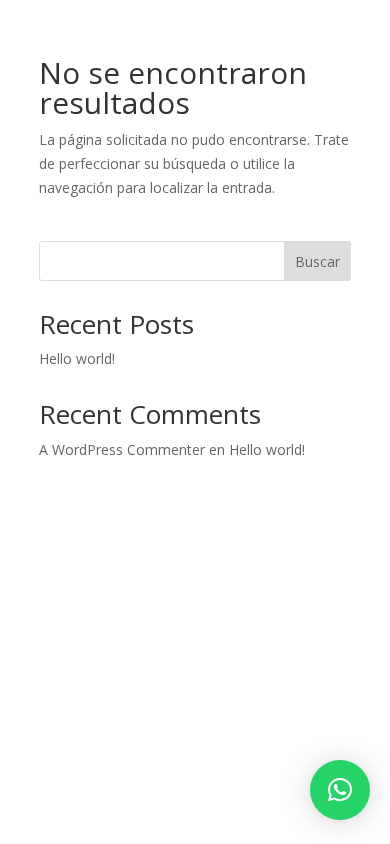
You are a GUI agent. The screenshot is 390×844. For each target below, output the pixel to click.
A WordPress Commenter (122, 449)
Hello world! (77, 358)
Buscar (317, 261)
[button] (340, 790)
